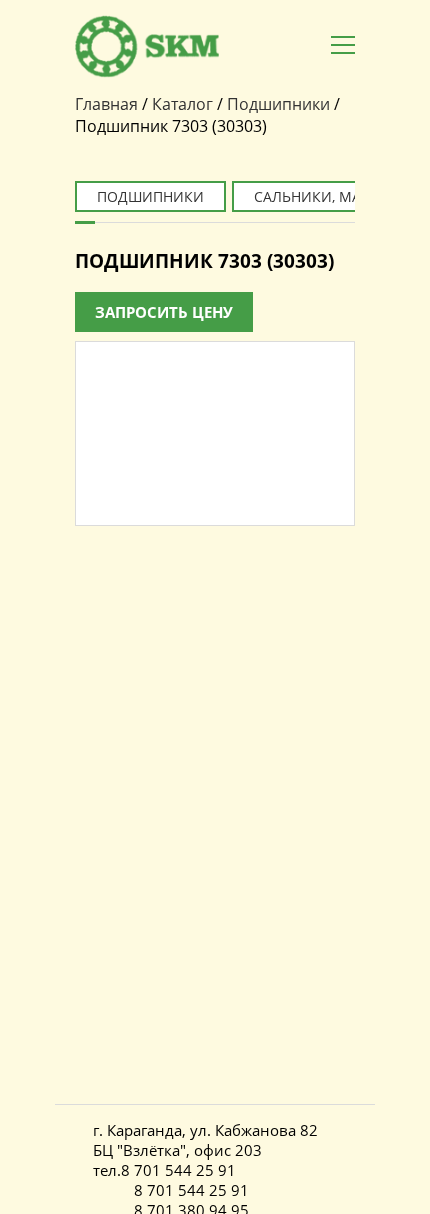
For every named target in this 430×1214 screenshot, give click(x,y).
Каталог (182, 104)
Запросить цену (164, 312)
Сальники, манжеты (332, 196)
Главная (106, 104)
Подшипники (278, 104)
